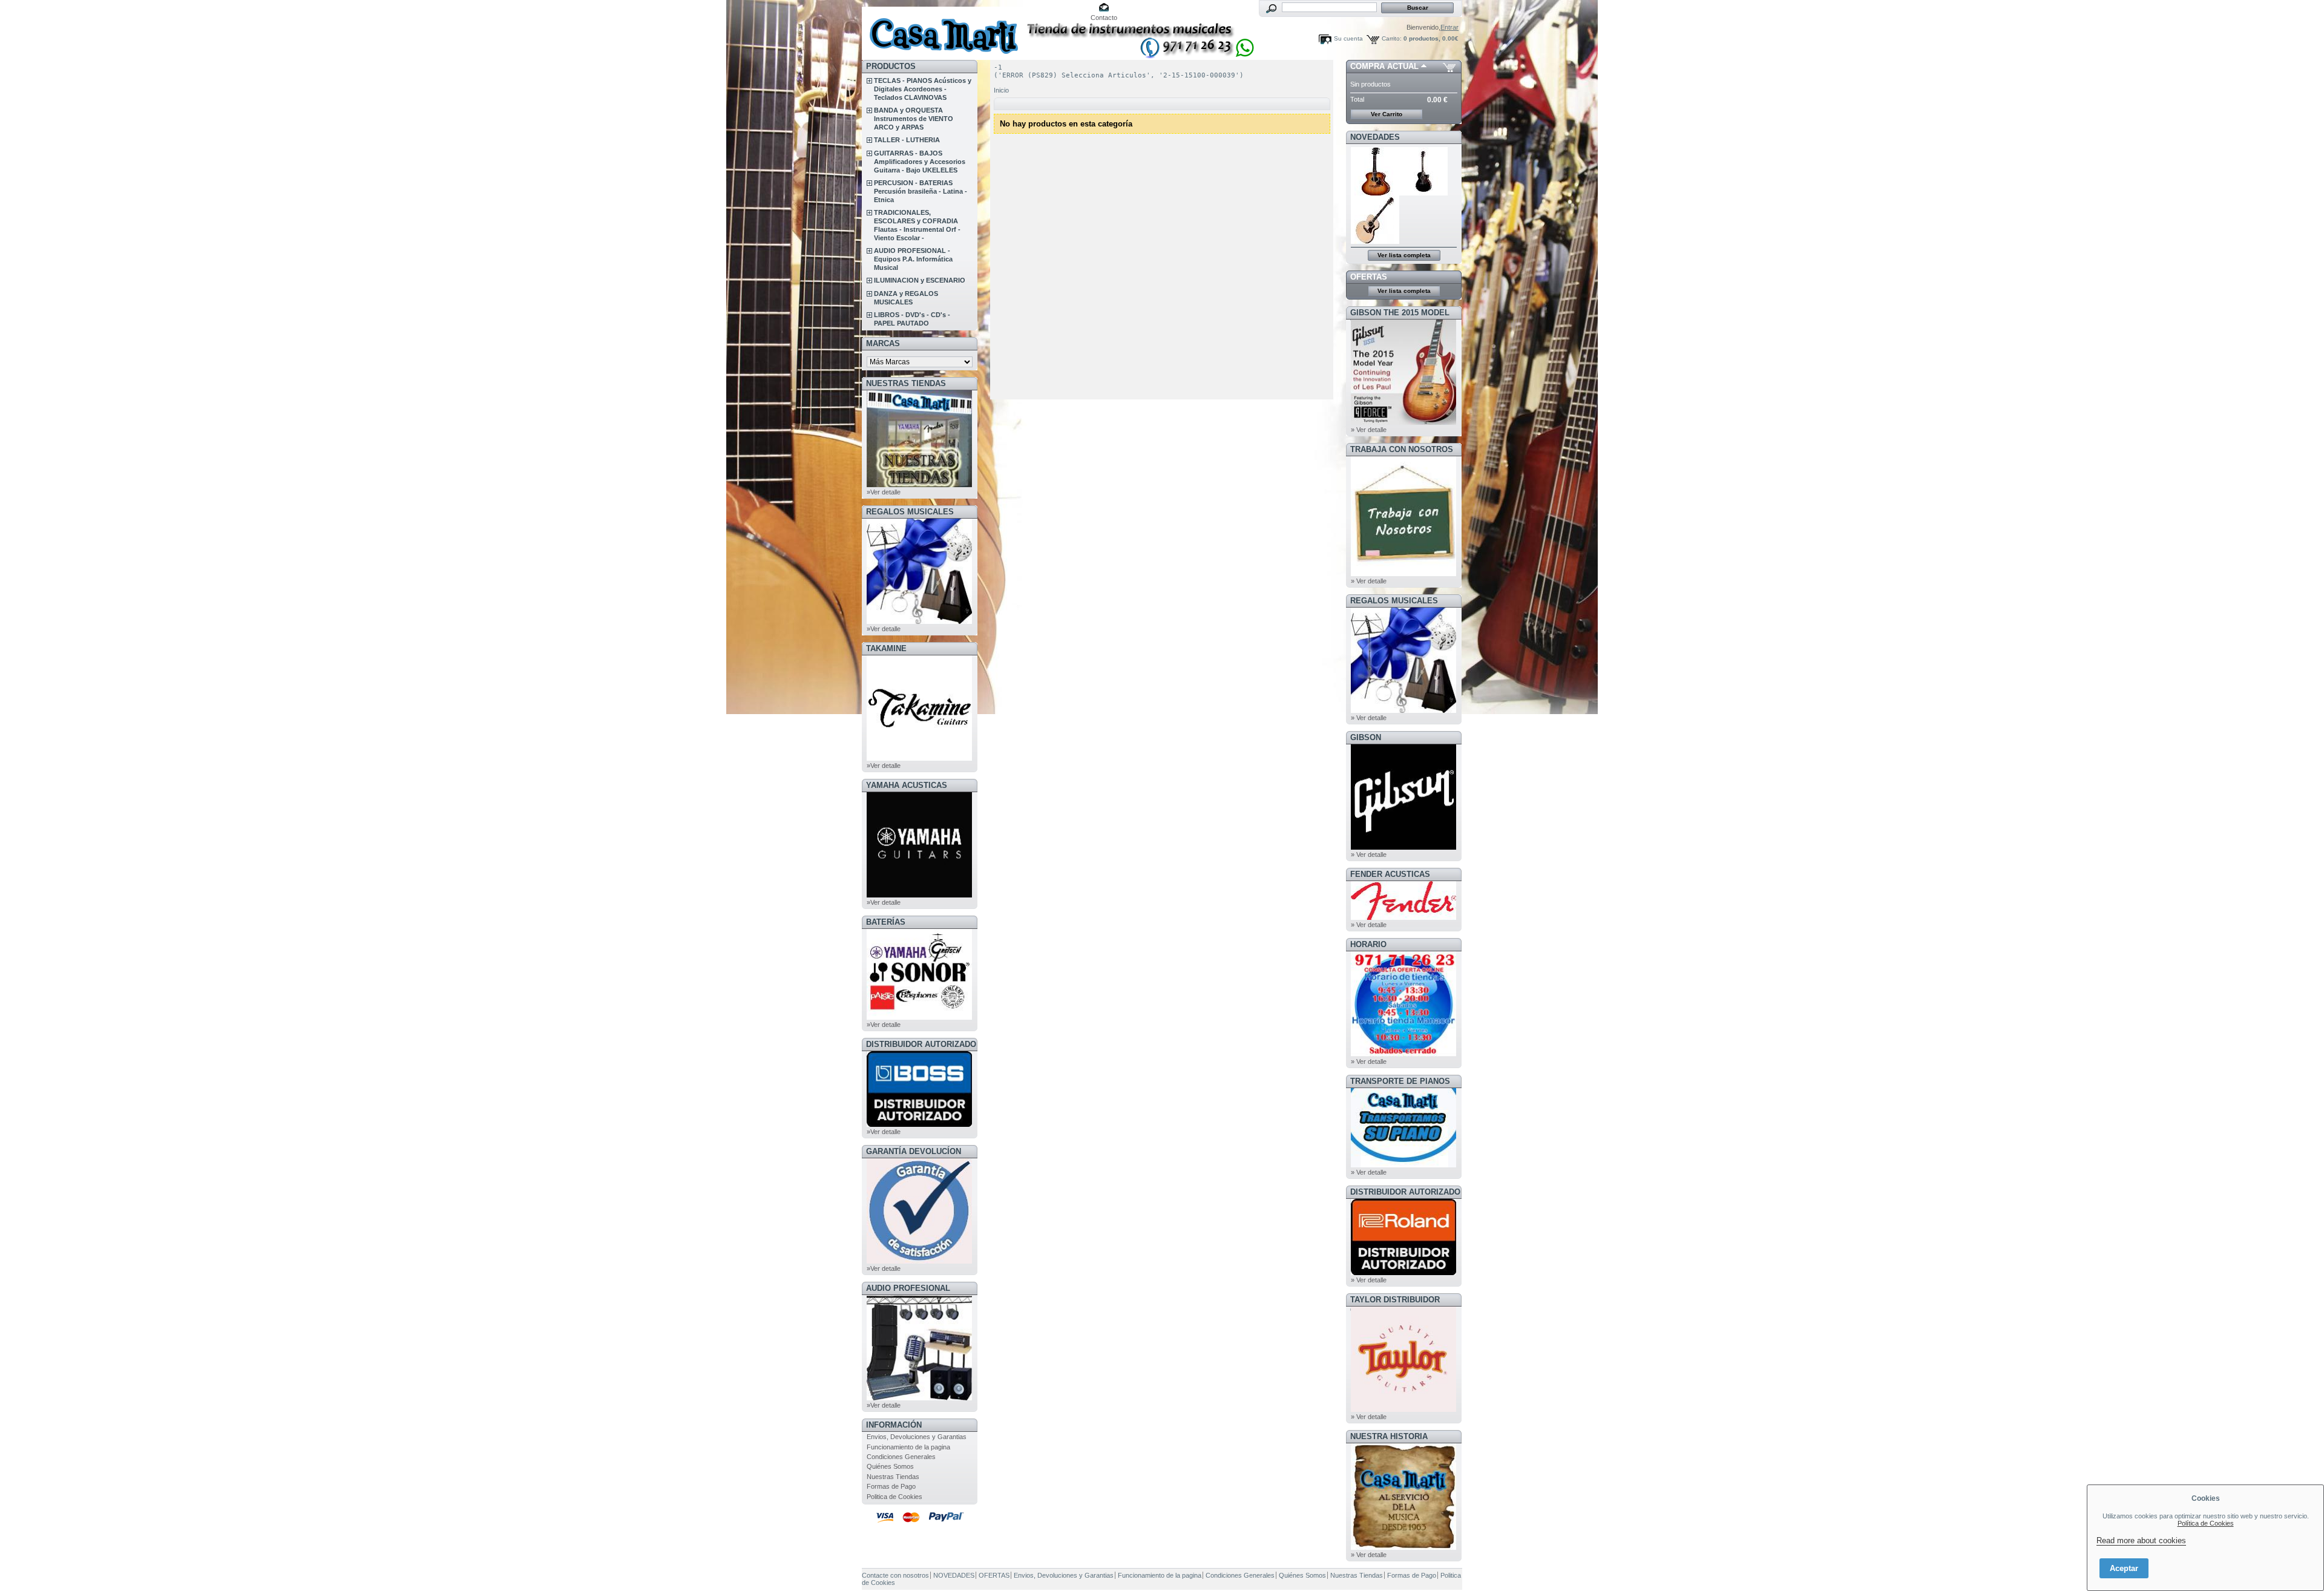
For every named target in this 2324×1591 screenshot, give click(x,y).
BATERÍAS (886, 922)
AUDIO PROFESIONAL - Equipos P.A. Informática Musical (913, 259)
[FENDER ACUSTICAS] (1403, 917)
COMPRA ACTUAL (1384, 66)
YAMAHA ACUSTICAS (907, 785)
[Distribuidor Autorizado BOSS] (919, 1124)
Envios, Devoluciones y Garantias (917, 1437)
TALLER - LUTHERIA (907, 140)
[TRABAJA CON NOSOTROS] (1403, 574)
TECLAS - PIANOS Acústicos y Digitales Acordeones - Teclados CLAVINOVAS (923, 89)
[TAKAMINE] (919, 758)
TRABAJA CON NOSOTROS (1402, 449)
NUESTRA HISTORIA (1389, 1436)
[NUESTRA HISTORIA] (1403, 1547)
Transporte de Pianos (1400, 1081)
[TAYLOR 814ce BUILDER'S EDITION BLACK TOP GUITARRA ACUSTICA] (1424, 193)
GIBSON (1366, 737)
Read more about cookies (2141, 1540)
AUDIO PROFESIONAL (908, 1288)
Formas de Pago (891, 1486)
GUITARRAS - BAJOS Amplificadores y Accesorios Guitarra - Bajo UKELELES (920, 162)
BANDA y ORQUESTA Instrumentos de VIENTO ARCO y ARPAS (914, 119)
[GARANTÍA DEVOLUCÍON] (919, 1261)
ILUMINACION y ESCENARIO (920, 280)
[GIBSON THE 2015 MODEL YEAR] (1403, 422)
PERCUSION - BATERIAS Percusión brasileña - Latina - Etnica (921, 191)
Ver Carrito (1387, 114)
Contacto (1104, 18)
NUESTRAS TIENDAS (906, 383)
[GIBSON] (1403, 847)
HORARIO (1368, 944)
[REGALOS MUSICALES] (919, 622)
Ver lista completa (1404, 255)
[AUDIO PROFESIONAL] (919, 1398)
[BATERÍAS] (919, 1017)
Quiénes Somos (890, 1466)
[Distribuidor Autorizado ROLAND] (1403, 1273)
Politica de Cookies (894, 1497)
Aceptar (2124, 1568)
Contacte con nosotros (895, 1575)
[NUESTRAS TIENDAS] (919, 485)
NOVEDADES (1375, 137)
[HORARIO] (1403, 1054)
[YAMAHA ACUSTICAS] (919, 895)
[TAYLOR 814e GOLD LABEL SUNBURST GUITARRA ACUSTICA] (1375, 193)
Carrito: (1392, 38)
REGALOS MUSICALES (910, 512)
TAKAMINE (886, 648)
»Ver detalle (884, 492)
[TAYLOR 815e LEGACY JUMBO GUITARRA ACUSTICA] (1375, 241)
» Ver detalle (1369, 430)
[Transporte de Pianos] (1403, 1165)
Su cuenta (1348, 38)
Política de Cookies (2206, 1523)
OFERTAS (1369, 277)
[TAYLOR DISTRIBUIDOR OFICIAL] (1403, 1409)
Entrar (1449, 27)
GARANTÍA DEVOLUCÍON (914, 1151)
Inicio (1001, 90)
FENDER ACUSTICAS (1390, 874)
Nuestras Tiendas (893, 1477)
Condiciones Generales (901, 1457)
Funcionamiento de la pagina (908, 1447)
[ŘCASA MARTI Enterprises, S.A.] (942, 30)
